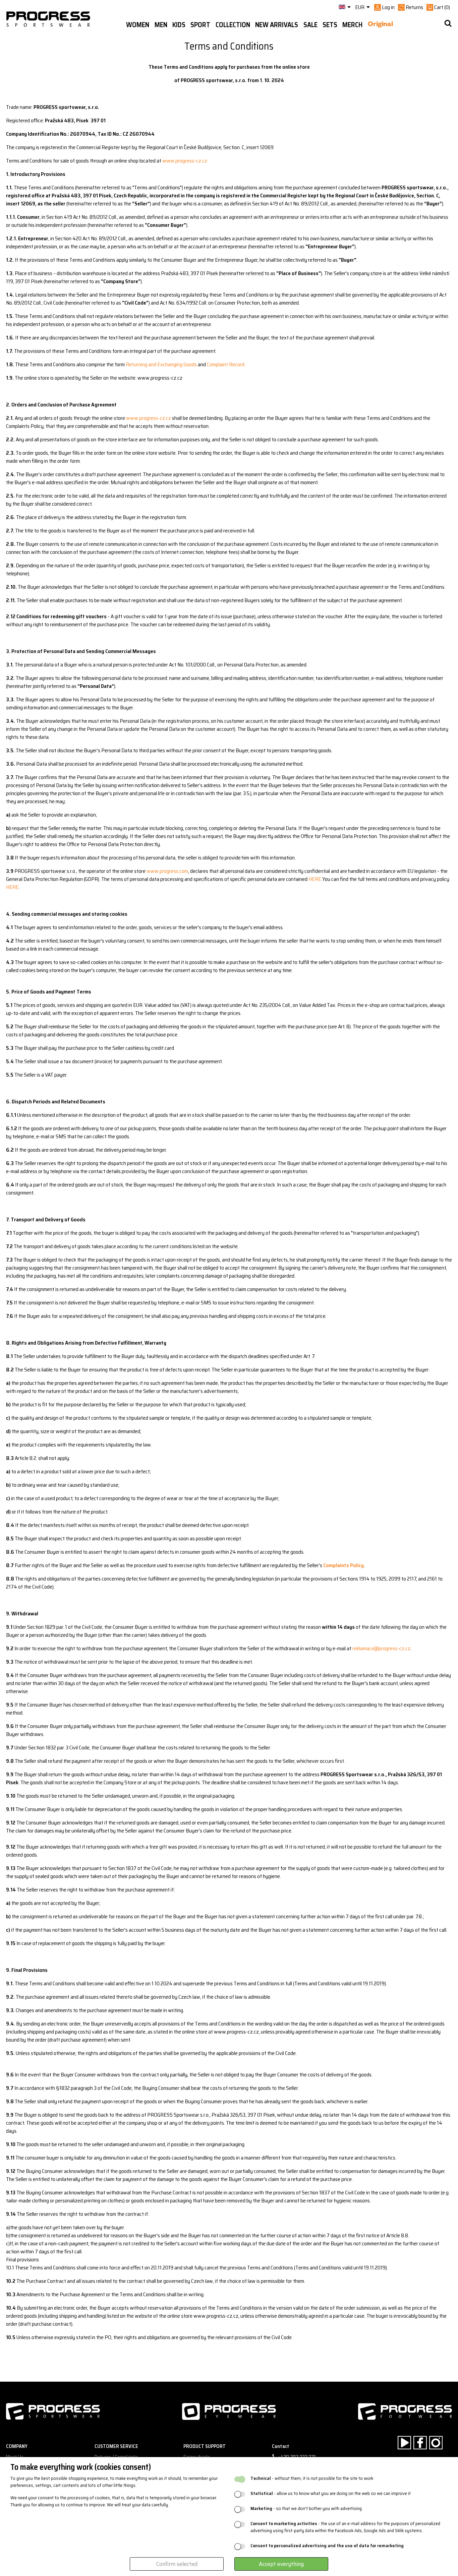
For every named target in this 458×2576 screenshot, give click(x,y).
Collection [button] (233, 25)
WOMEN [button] (138, 25)
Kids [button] (179, 25)
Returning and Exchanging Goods (161, 364)
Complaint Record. (226, 364)
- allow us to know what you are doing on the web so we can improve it (331, 2493)
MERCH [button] (352, 25)
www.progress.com (167, 871)
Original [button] (380, 25)
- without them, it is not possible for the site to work (312, 2478)
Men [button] (161, 25)
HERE (315, 879)
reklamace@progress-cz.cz (381, 1648)
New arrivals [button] (277, 25)
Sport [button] (200, 25)
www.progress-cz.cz (185, 161)
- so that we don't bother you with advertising (306, 2508)
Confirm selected (177, 2564)
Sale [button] (310, 25)
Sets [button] (330, 25)
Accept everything (281, 2564)
